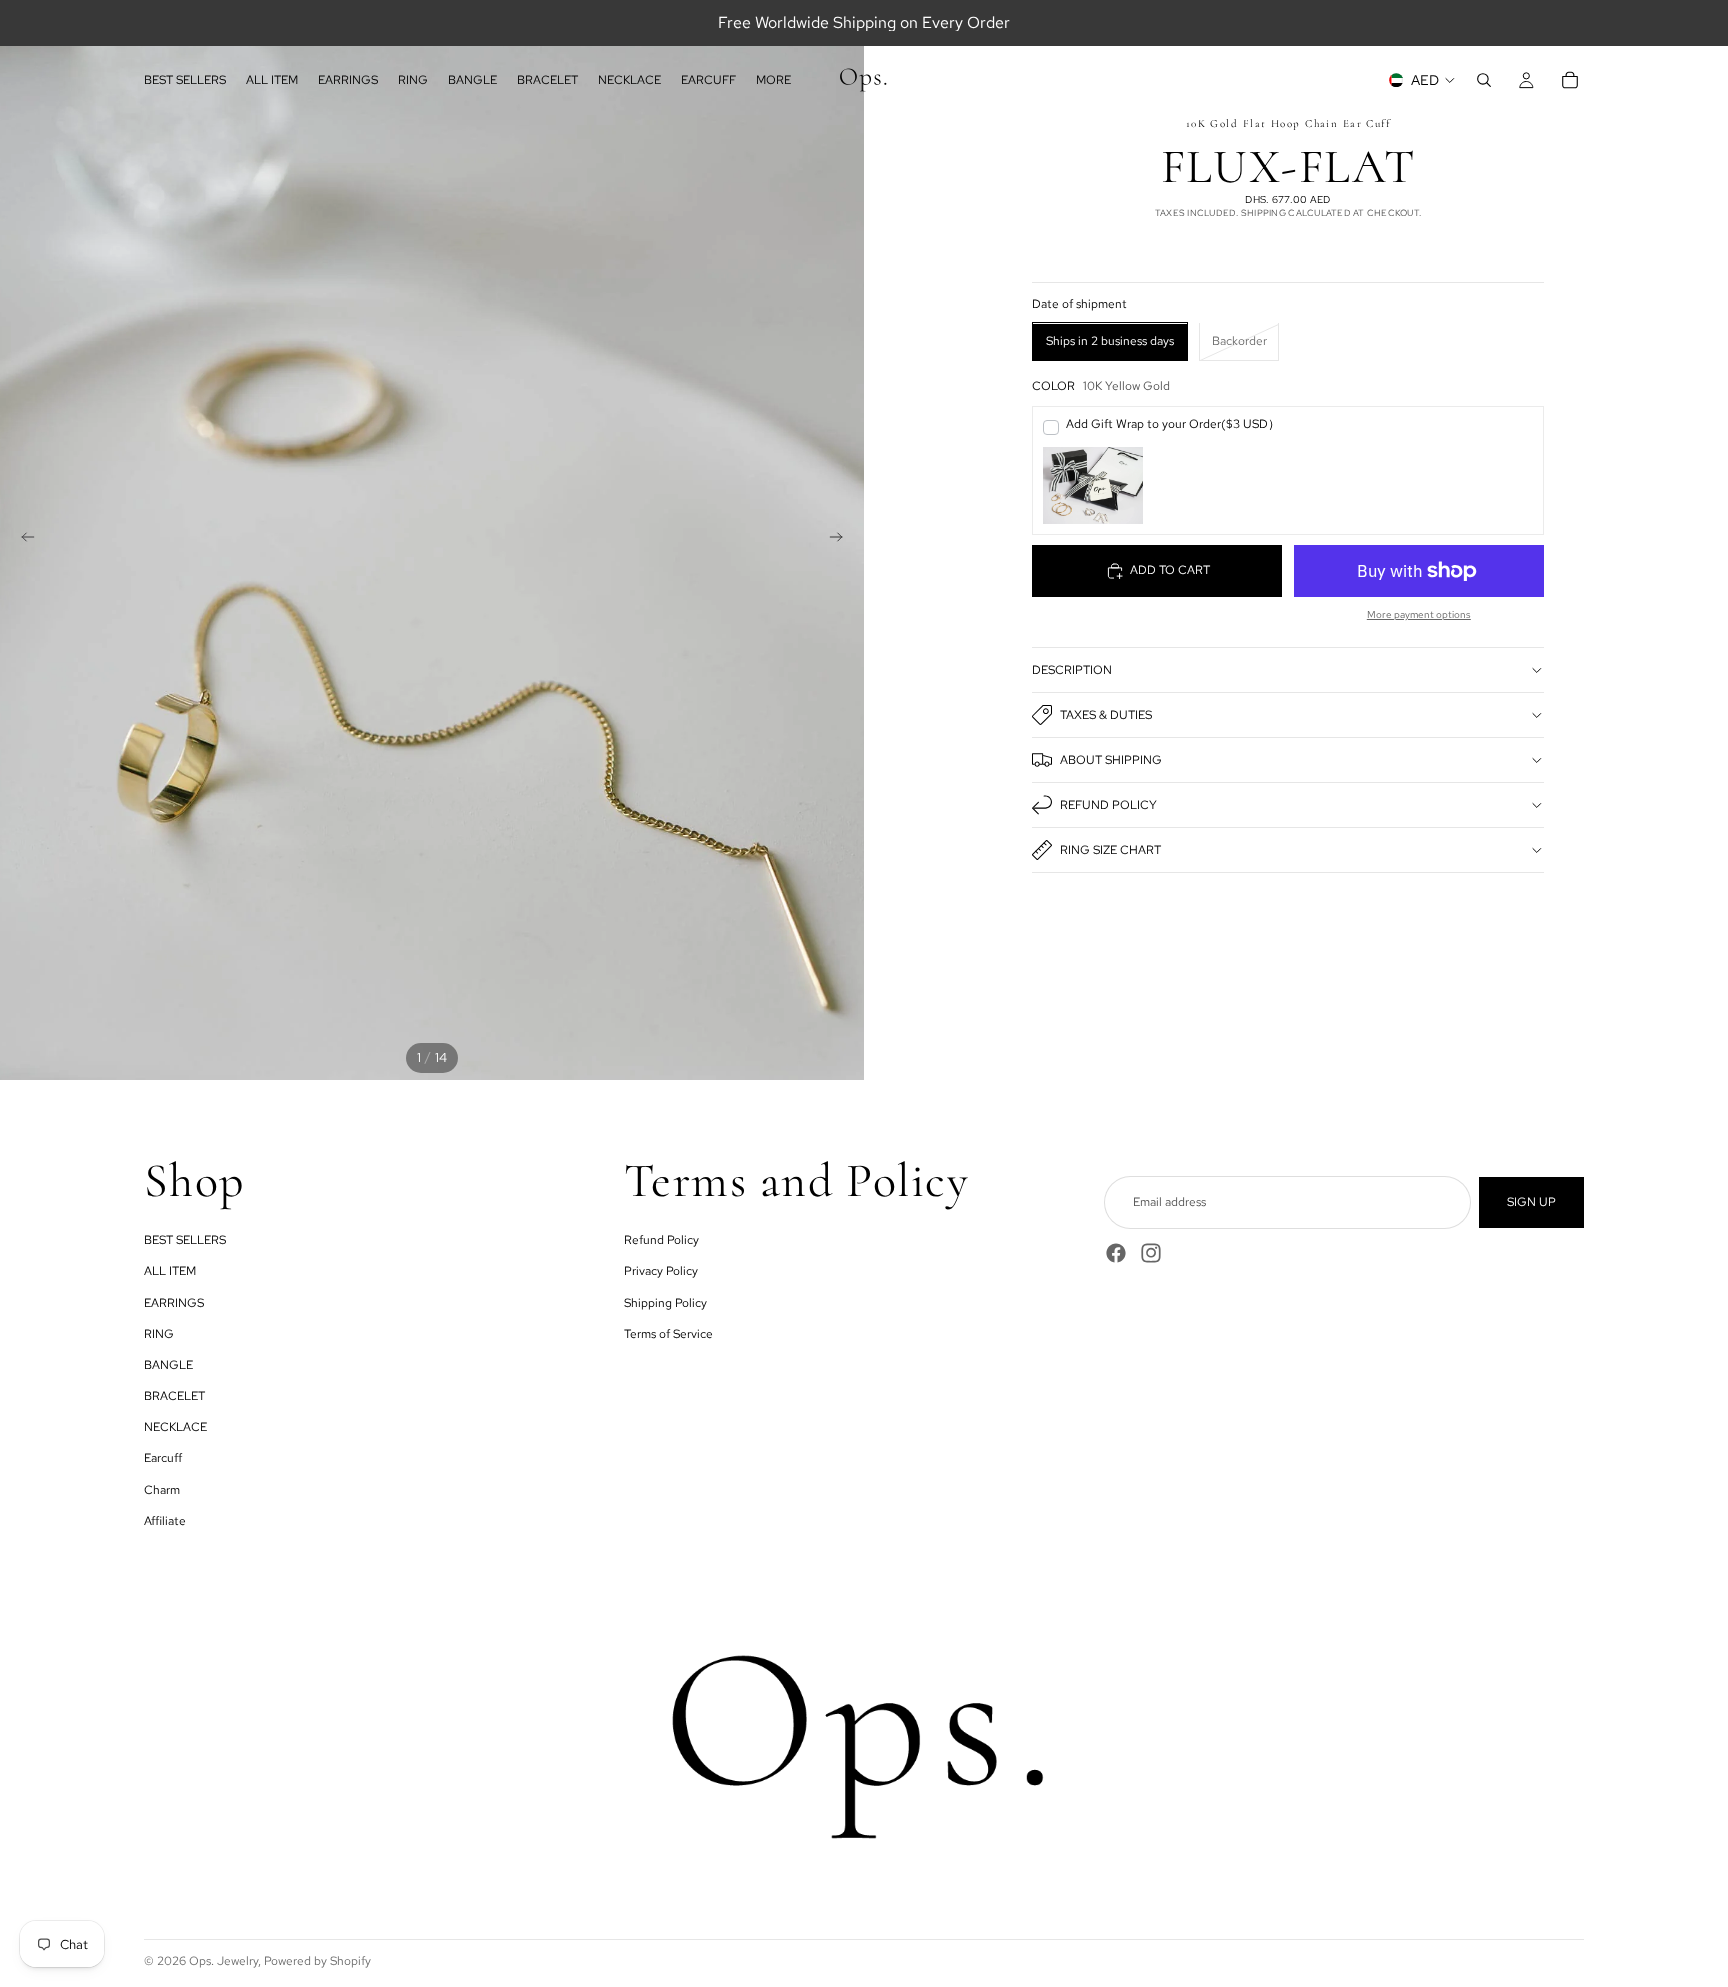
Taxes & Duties (1106, 715)
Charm (162, 1490)
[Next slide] (842, 540)
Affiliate (165, 1521)
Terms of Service (668, 1334)
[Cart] (1570, 80)
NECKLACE (175, 1427)
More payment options (1419, 614)
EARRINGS (174, 1303)
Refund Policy (1108, 805)
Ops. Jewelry (223, 1961)
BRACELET (174, 1396)
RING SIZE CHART (1110, 850)
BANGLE (168, 1365)
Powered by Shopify (317, 1961)
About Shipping (1111, 760)
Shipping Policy (665, 1303)
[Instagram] (1151, 1253)
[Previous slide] (22, 540)
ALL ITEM (170, 1271)
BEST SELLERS (185, 1240)
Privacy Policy (661, 1271)
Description (1072, 670)
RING (159, 1334)
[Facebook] (1116, 1253)
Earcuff (163, 1458)
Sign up (1531, 1202)
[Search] (1484, 80)
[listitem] (773, 80)
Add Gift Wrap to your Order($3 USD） (1173, 424)
